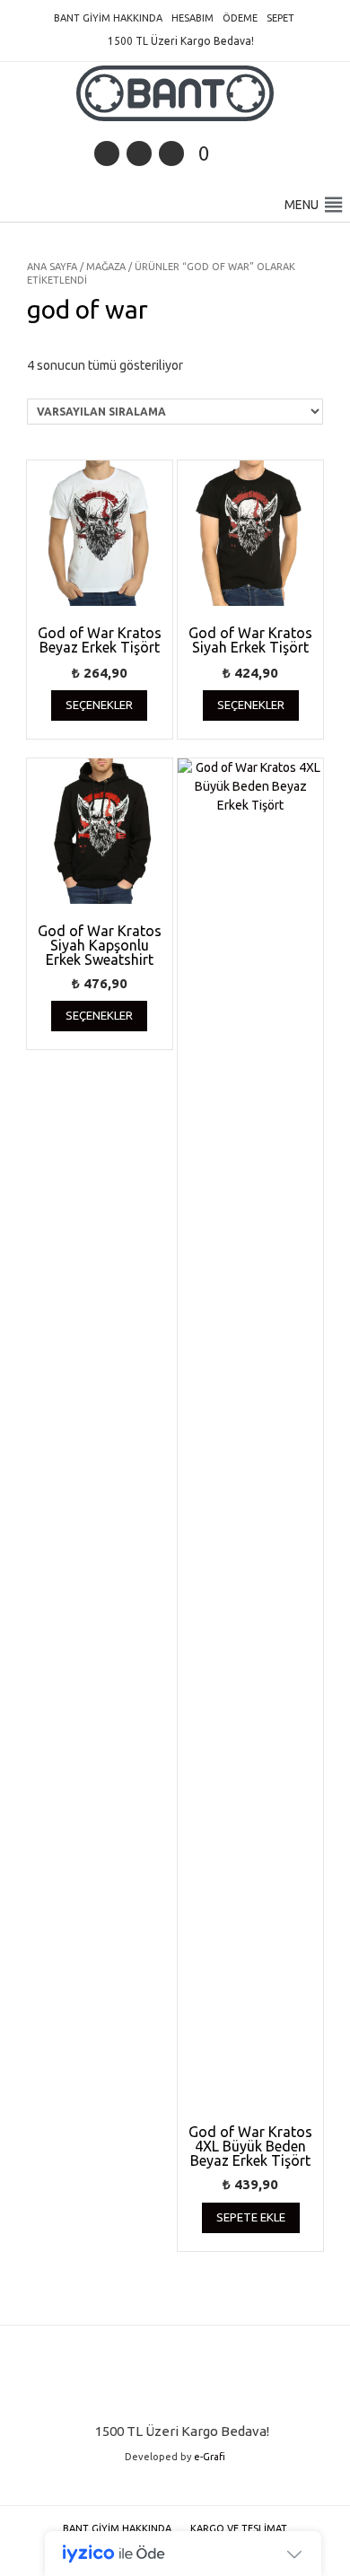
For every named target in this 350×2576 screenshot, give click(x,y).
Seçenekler (99, 705)
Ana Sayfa (52, 267)
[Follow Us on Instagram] (171, 153)
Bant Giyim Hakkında (108, 18)
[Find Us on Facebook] (139, 153)
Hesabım (192, 18)
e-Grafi (210, 2457)
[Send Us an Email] (107, 153)
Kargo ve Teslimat (239, 2528)
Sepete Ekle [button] (251, 2217)
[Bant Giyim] (175, 93)
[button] (302, 205)
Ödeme (240, 18)
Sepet (280, 18)
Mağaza (106, 267)
